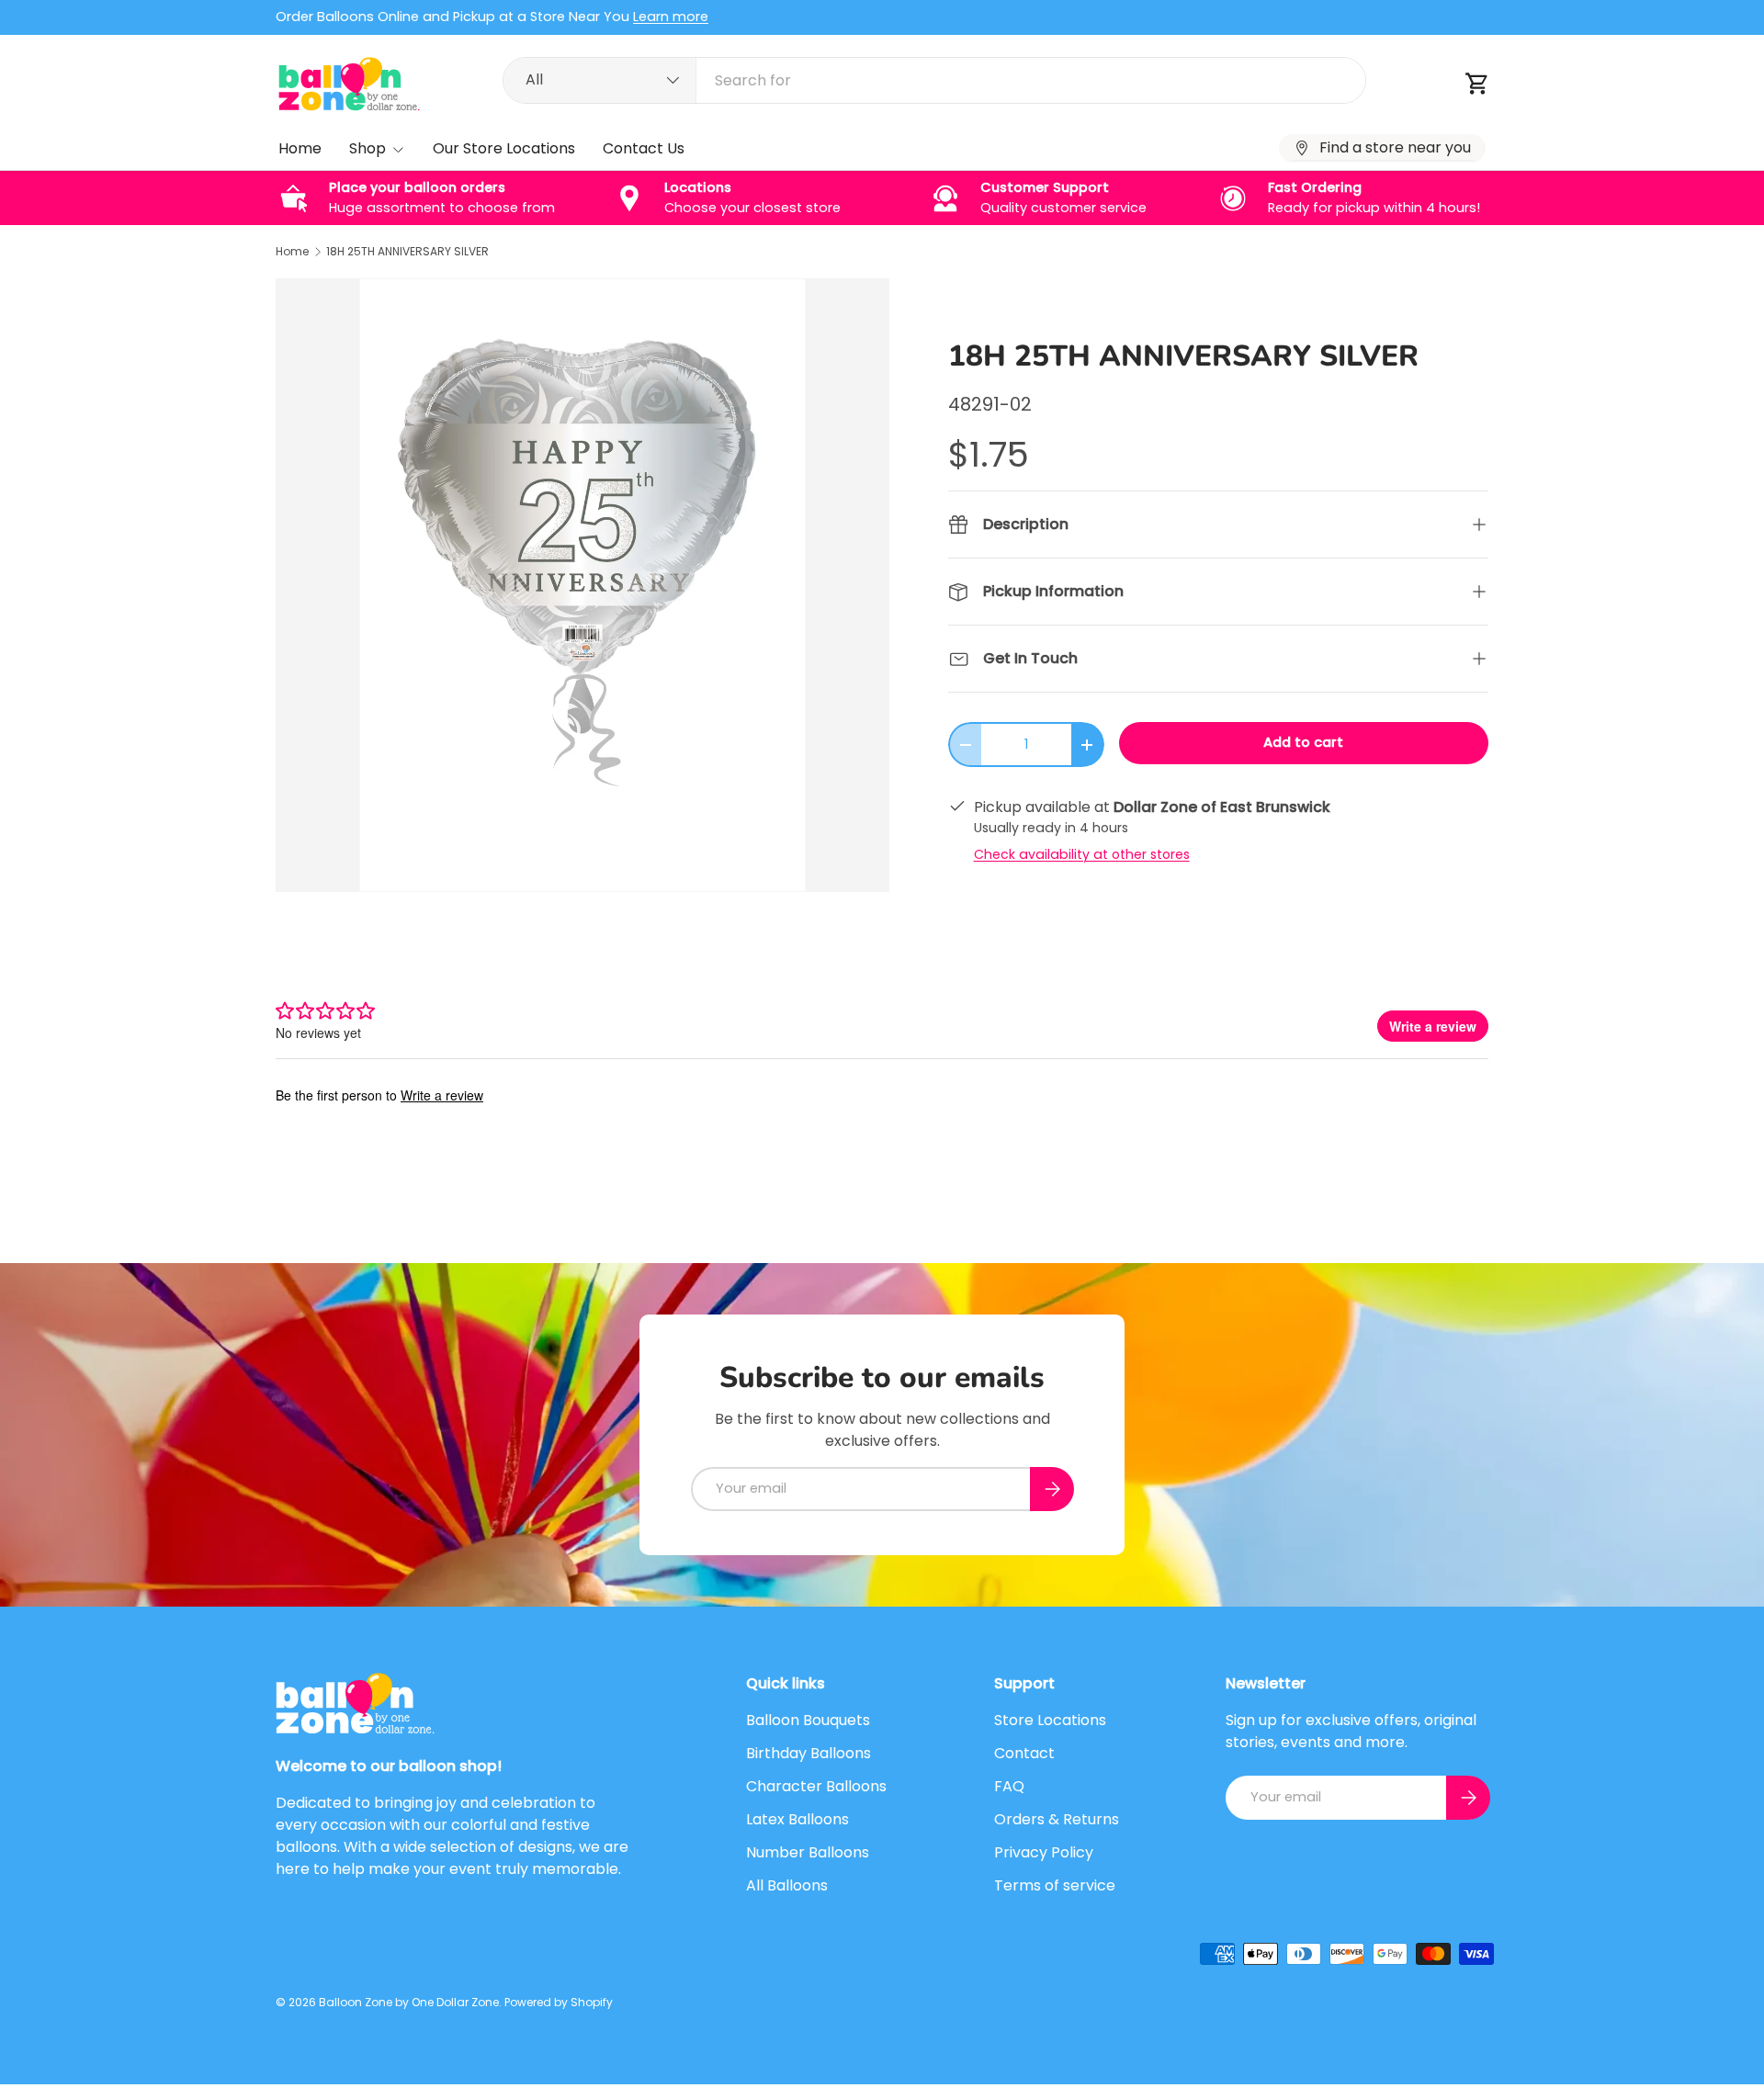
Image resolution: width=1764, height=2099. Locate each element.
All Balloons (787, 1885)
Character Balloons (816, 1786)
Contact (1024, 1753)
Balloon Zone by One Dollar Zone (409, 2002)
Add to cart (1303, 742)
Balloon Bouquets (808, 1720)
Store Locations (1050, 1720)
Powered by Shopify (559, 2002)
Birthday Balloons (808, 1753)
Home (300, 148)
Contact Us (644, 148)
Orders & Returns (1057, 1819)
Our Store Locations (504, 148)
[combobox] (934, 80)
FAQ (1009, 1786)
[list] (582, 585)
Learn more (671, 17)
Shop (367, 148)
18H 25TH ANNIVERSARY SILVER (407, 252)
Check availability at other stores (1082, 854)
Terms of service (1055, 1885)
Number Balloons (808, 1852)
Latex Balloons (797, 1819)
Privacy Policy (1044, 1852)
